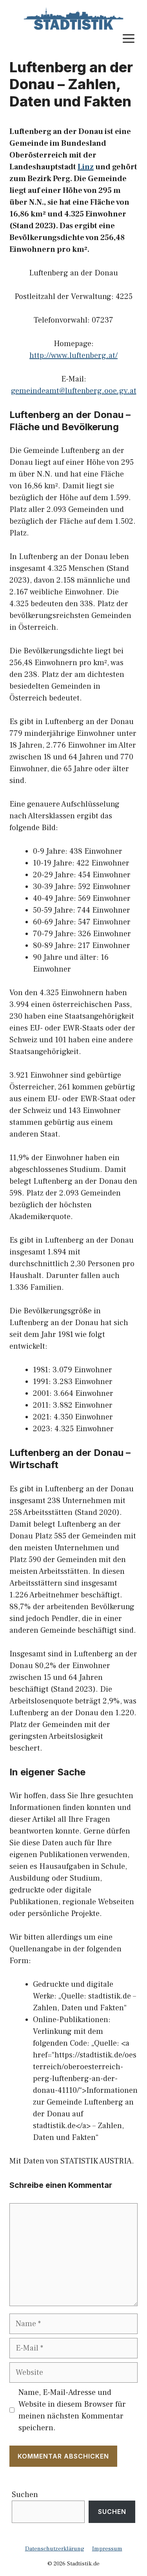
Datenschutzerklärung (55, 2549)
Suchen (25, 2495)
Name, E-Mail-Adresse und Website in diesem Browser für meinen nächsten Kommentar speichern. (72, 2410)
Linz (86, 167)
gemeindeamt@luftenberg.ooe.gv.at (74, 391)
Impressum (107, 2549)
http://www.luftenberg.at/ (73, 356)
